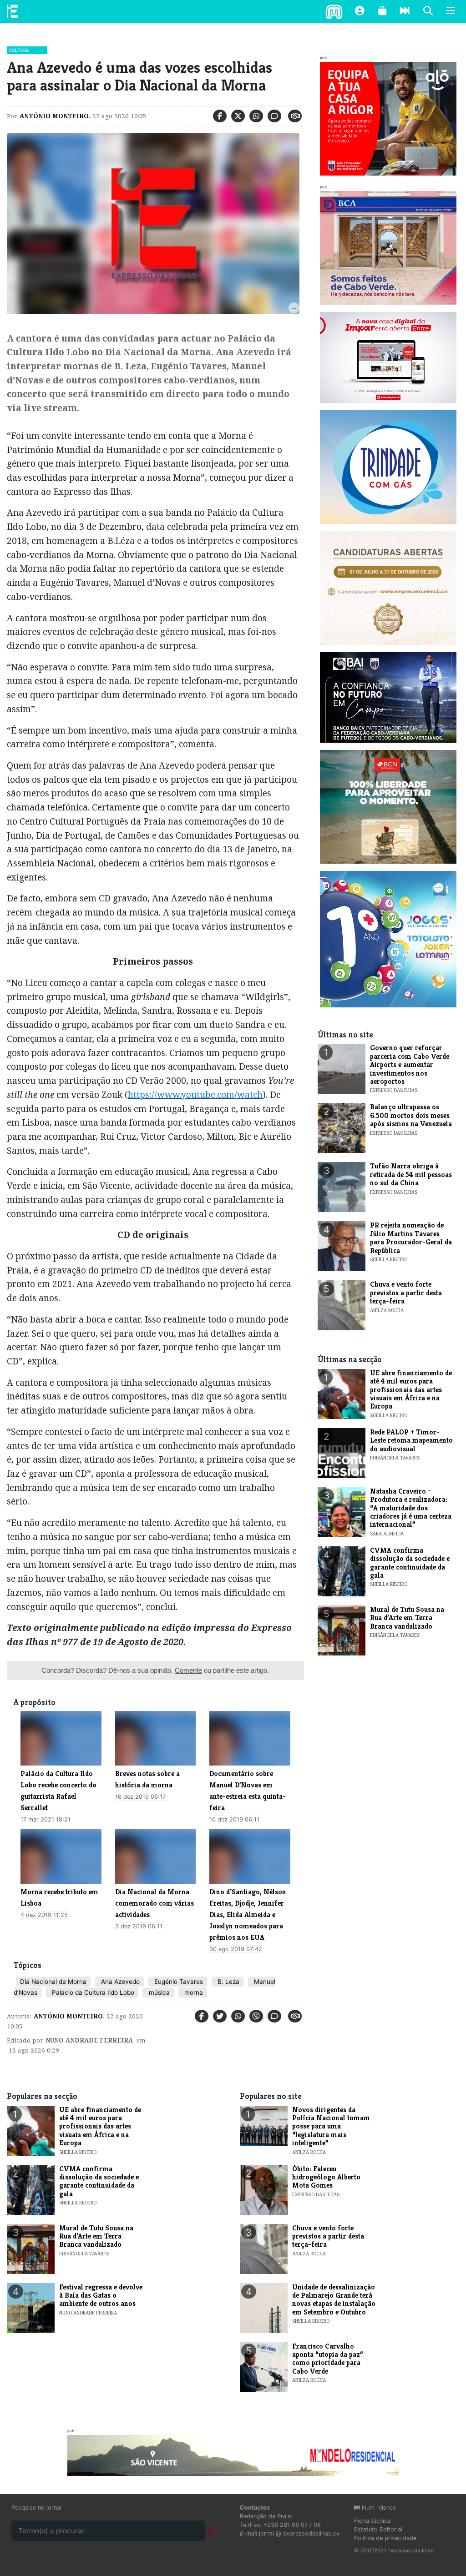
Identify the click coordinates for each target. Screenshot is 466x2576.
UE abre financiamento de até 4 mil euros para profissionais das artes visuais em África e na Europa (411, 1390)
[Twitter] (238, 116)
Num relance (378, 2508)
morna (193, 1992)
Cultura (19, 50)
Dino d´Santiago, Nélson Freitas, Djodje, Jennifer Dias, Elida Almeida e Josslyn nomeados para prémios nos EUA (248, 1914)
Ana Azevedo (119, 1982)
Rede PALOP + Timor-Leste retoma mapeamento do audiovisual (411, 1440)
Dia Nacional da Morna (53, 1982)
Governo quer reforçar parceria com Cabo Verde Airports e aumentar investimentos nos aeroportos (410, 1064)
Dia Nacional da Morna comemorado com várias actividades (154, 1903)
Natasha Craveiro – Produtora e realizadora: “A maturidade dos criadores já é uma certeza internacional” (411, 1508)
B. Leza (228, 1982)
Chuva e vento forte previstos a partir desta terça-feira (406, 1293)
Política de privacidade (385, 2538)
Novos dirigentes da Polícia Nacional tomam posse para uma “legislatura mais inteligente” (331, 2126)
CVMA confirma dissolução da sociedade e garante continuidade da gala (410, 1563)
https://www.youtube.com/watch (195, 1094)
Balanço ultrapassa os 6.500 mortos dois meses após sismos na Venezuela (411, 1115)
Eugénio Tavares (178, 1982)
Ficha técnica (372, 2521)
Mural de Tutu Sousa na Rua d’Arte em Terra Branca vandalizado (407, 1618)
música (158, 1992)
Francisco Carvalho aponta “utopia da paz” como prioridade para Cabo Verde (328, 2359)
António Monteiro (54, 116)
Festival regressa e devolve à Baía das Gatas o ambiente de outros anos (101, 2295)
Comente (188, 1670)
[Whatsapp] (256, 116)
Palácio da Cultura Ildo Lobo (92, 1992)
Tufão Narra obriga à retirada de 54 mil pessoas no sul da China (411, 1174)
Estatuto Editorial (378, 2529)
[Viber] (256, 2016)
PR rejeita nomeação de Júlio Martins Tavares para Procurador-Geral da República (411, 1238)
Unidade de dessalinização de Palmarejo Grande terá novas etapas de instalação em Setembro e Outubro (334, 2299)
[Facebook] (220, 116)
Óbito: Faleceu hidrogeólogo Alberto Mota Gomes (326, 2177)
